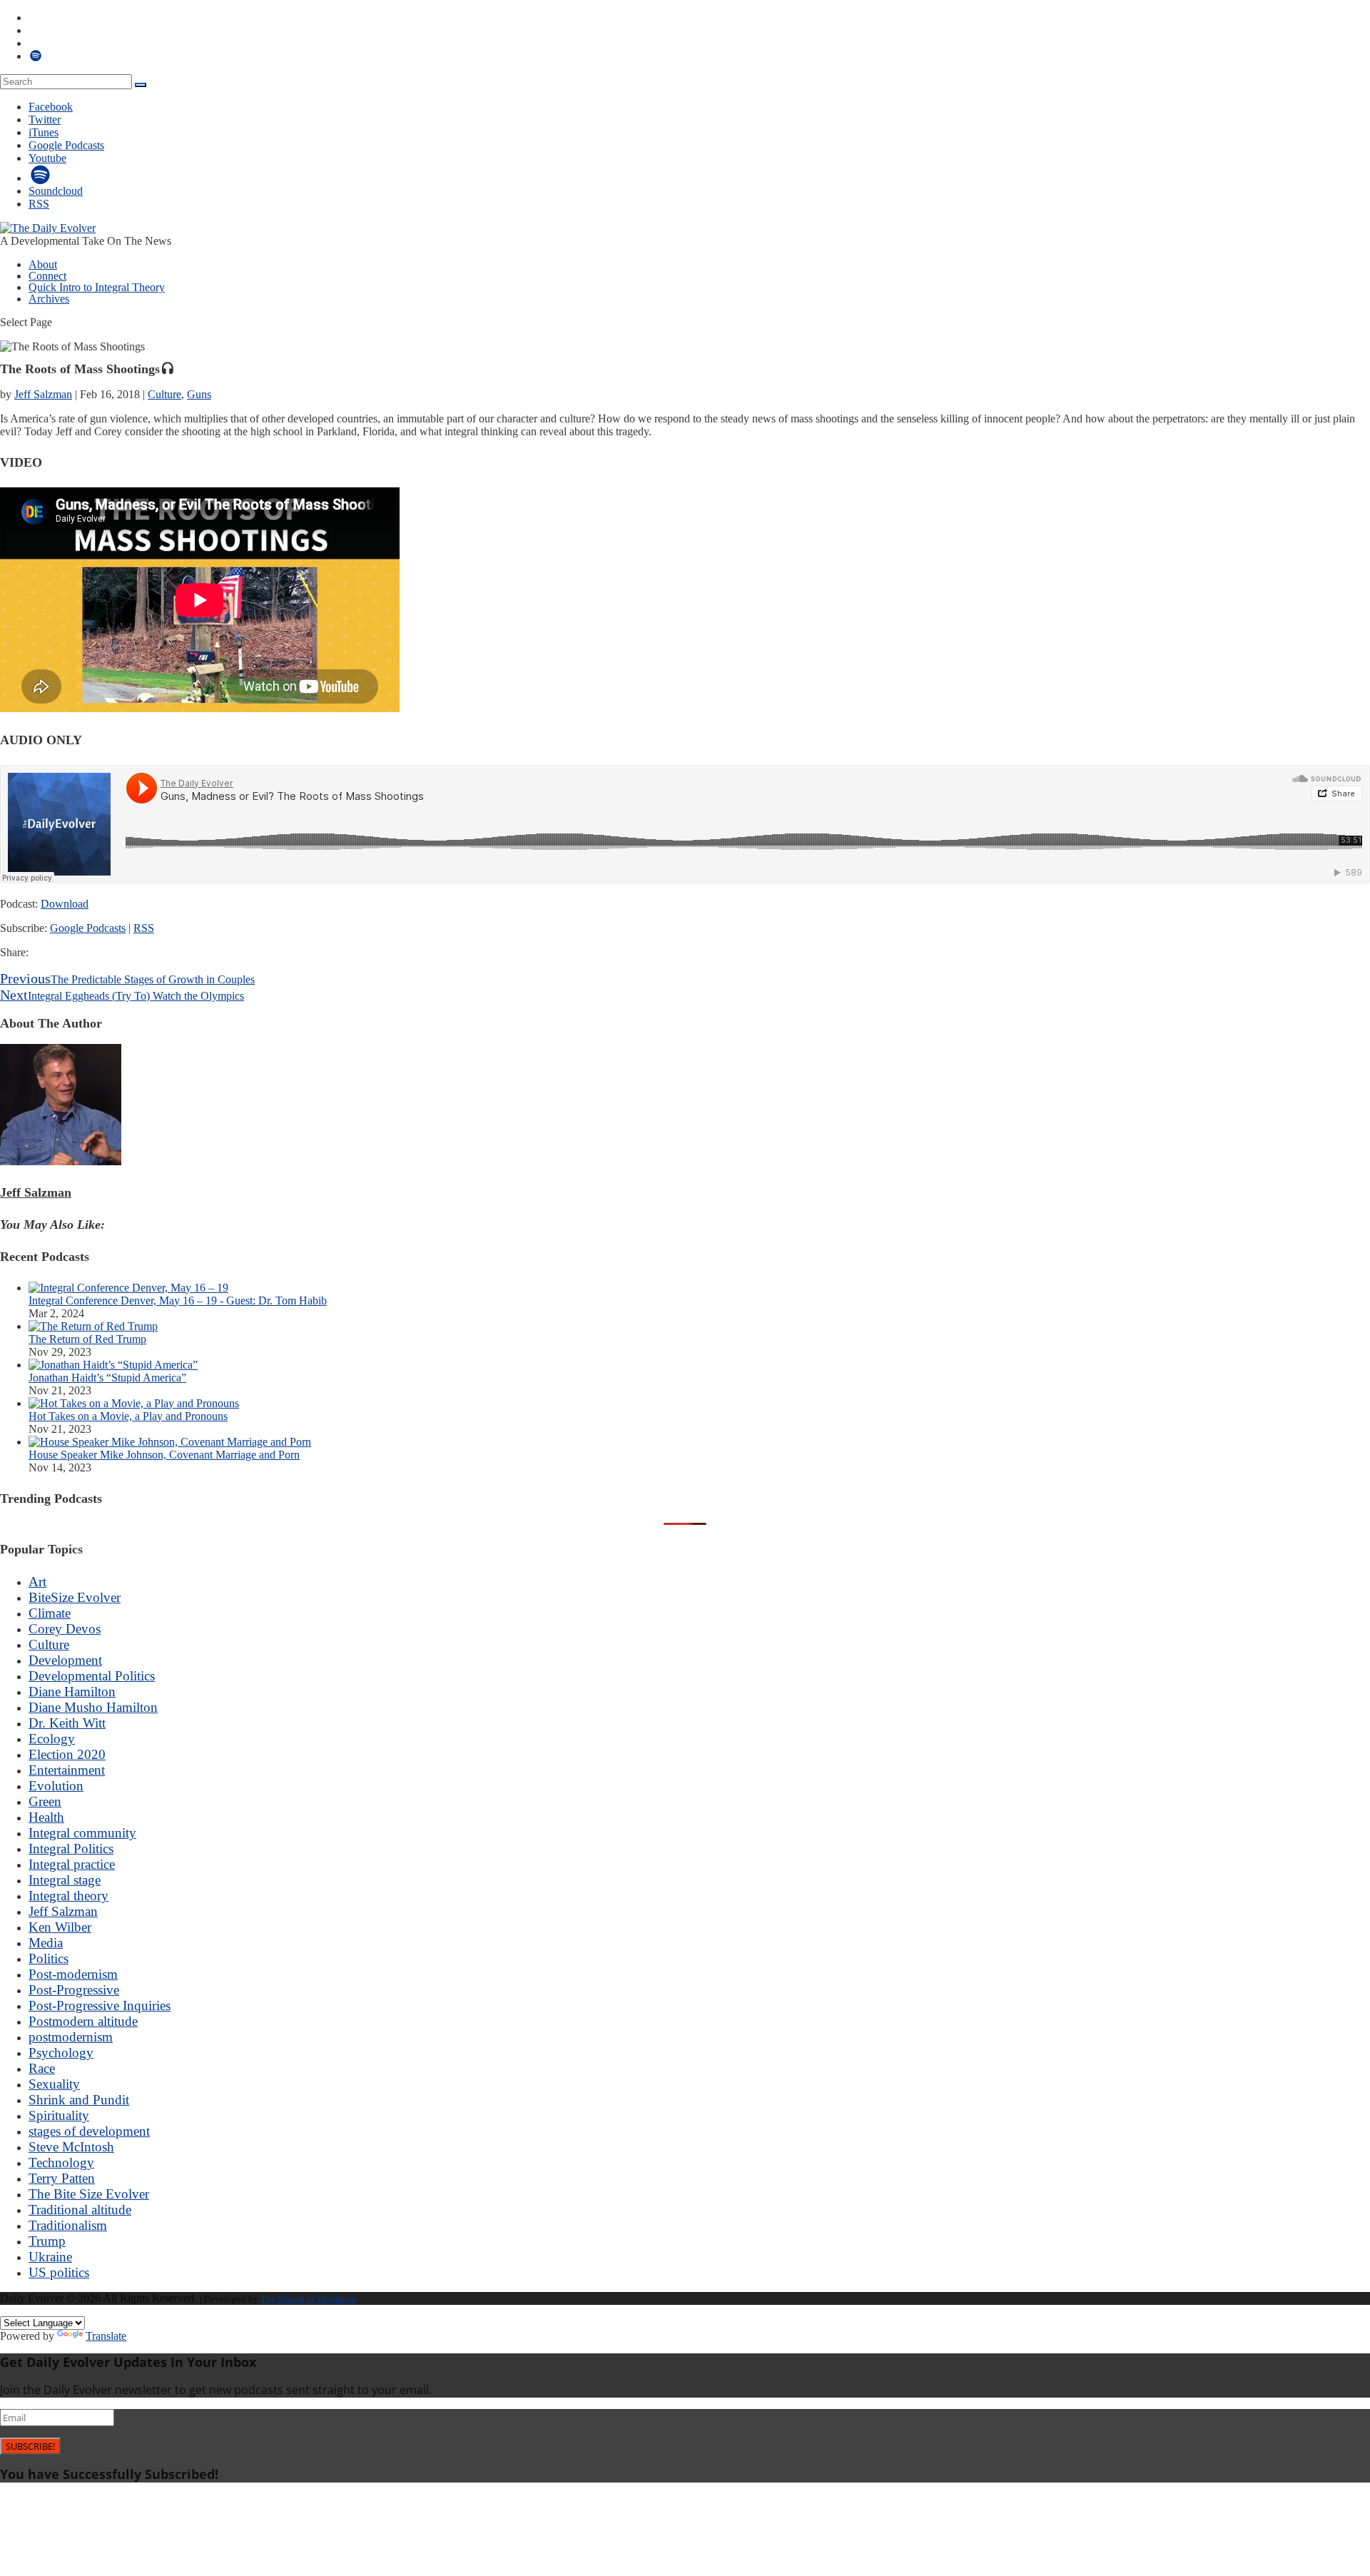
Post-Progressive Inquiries (100, 2005)
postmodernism (71, 2037)
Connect (47, 276)
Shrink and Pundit (79, 2100)
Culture (164, 394)
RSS (144, 928)
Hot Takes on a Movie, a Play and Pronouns (128, 1416)
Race (42, 2068)
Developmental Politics (92, 1676)
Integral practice (72, 1864)
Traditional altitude (80, 2210)
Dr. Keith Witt (67, 1723)
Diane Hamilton (72, 1692)
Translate (106, 2336)
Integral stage (65, 1880)
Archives (49, 299)
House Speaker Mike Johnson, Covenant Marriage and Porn (164, 1455)
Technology (61, 2162)
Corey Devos (65, 1629)
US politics (59, 2272)
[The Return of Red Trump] (93, 1326)
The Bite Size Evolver (89, 2194)
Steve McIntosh (71, 2147)
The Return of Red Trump (87, 1339)
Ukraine (50, 2257)
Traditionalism (68, 2225)
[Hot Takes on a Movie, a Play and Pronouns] (134, 1403)
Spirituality (59, 2115)
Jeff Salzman (43, 394)
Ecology (52, 1739)
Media (46, 1943)
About (43, 264)
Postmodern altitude (83, 2021)
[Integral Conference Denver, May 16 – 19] (128, 1288)
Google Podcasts (88, 928)
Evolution (56, 1786)
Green (45, 1801)
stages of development (89, 2131)
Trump (47, 2241)
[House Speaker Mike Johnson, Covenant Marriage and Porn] (170, 1442)
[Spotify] (41, 178)
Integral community (82, 1833)
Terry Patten (62, 2178)
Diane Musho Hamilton (93, 1707)
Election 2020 (67, 1754)
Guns (199, 394)
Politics (49, 1958)
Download (65, 904)
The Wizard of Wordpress (309, 2299)
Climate (50, 1613)
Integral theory (68, 1896)
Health (46, 1817)
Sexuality (54, 2084)
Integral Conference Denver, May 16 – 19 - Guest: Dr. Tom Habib (178, 1300)
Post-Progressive (74, 1990)
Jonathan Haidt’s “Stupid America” (107, 1378)
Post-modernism (73, 1974)
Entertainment (67, 1770)
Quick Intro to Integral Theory (97, 287)
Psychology (61, 2053)
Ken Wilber (60, 1927)
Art (37, 1582)
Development (65, 1660)
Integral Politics (71, 1849)
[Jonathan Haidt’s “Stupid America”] (113, 1365)
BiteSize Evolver (75, 1597)
